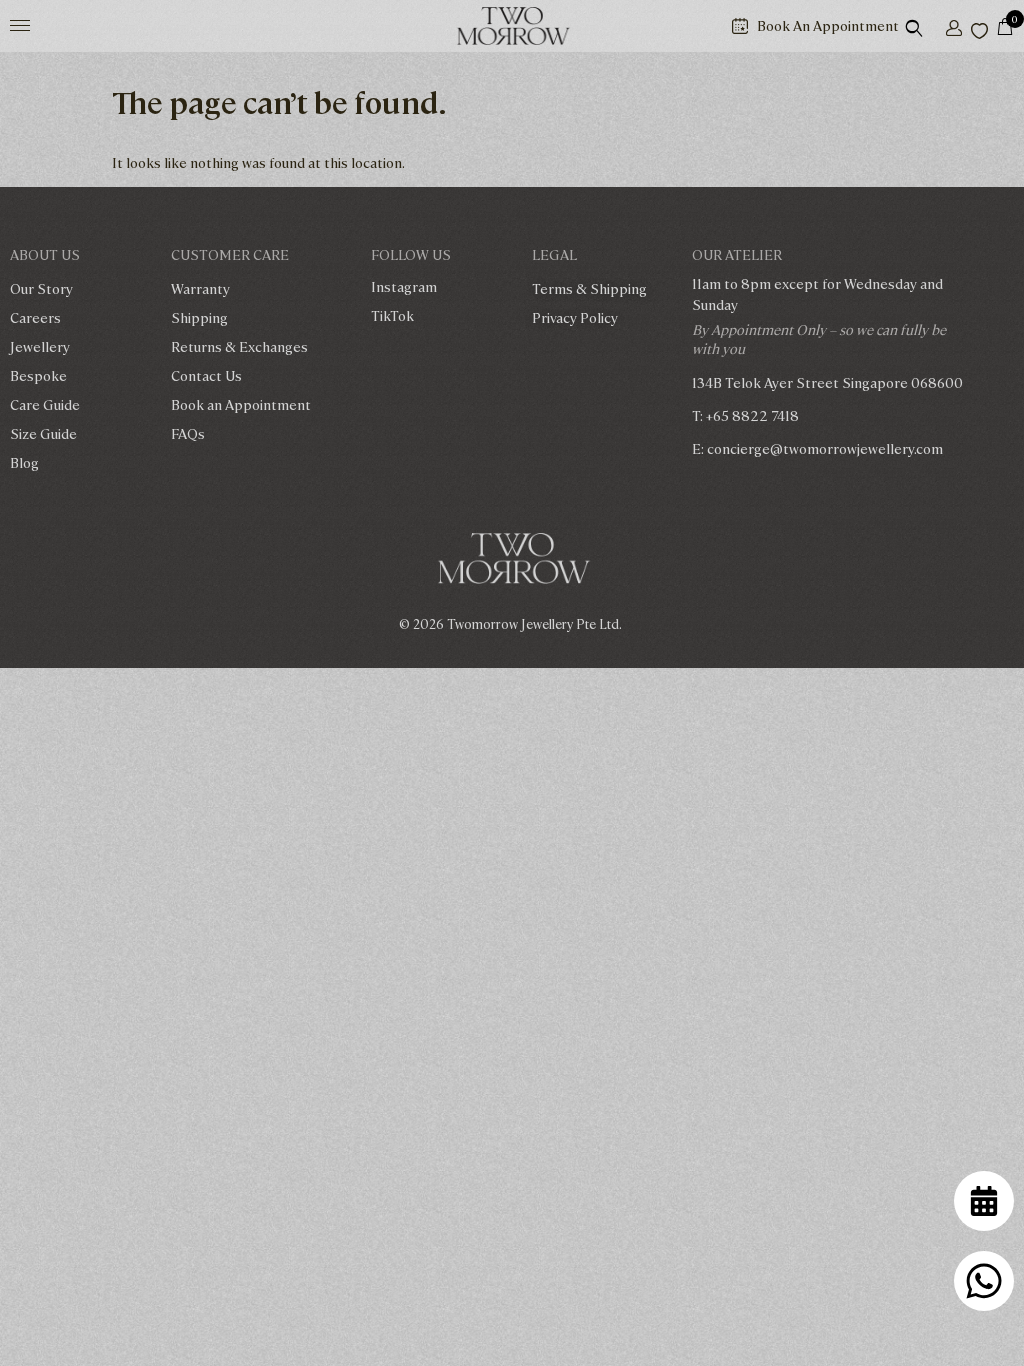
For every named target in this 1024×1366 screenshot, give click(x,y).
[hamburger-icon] (20, 25)
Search (927, 26)
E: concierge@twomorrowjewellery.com (817, 448)
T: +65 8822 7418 (745, 415)
